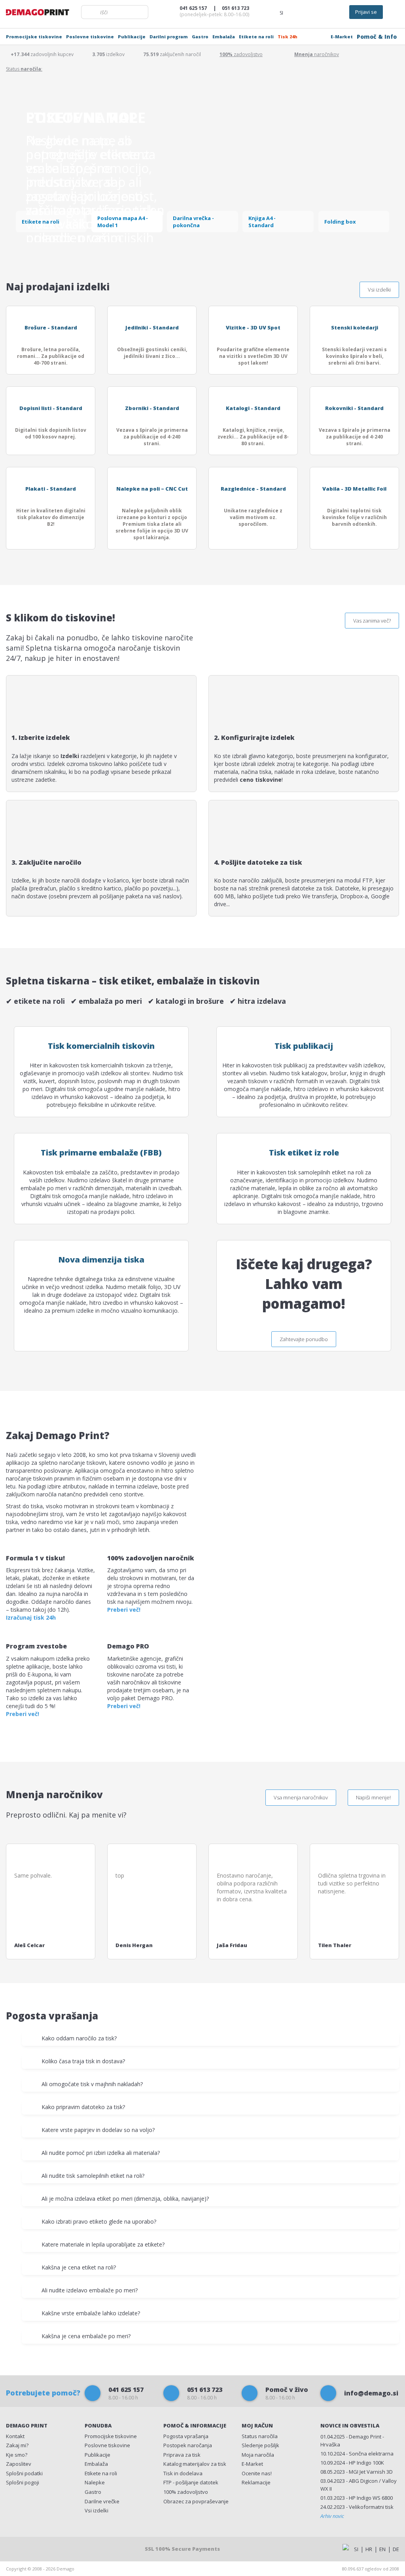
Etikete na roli (256, 37)
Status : (24, 69)
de (396, 2549)
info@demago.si (371, 2393)
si (356, 2549)
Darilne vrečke (102, 2501)
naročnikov (317, 54)
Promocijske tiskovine (34, 37)
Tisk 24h (288, 37)
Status (260, 2436)
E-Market (342, 37)
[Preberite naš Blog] (40, 2548)
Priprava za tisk (182, 2455)
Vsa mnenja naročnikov (301, 1797)
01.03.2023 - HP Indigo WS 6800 (357, 2498)
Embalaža (224, 37)
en (382, 2549)
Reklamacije (256, 2482)
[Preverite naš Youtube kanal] (63, 2548)
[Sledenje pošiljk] (316, 12)
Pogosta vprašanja (186, 2436)
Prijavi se (366, 12)
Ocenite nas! (257, 2473)
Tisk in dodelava (183, 2473)
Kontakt (15, 2436)
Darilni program (169, 37)
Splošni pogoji (23, 2482)
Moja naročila (258, 2455)
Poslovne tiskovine (90, 37)
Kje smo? (17, 2455)
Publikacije (132, 37)
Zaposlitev (19, 2464)
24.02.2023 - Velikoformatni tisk (357, 2507)
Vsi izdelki (379, 290)
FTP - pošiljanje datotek (191, 2482)
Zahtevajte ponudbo (304, 1339)
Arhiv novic (332, 2516)
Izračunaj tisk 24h (31, 1617)
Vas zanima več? (372, 621)
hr (369, 2549)
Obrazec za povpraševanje (196, 2501)
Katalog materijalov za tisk (195, 2464)
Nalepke (95, 2482)
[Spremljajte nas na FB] (17, 2548)
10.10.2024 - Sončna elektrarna (357, 2454)
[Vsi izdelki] (335, 12)
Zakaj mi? (17, 2445)
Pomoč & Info (377, 37)
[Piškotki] (87, 2548)
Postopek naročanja (188, 2445)
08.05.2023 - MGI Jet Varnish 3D (357, 2472)
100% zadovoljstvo (186, 2492)
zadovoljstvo (241, 54)
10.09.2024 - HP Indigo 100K (352, 2463)
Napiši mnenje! (373, 1797)
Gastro (200, 37)
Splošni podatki (24, 2473)
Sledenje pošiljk (260, 2445)
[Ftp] (298, 12)
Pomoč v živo (287, 2393)
